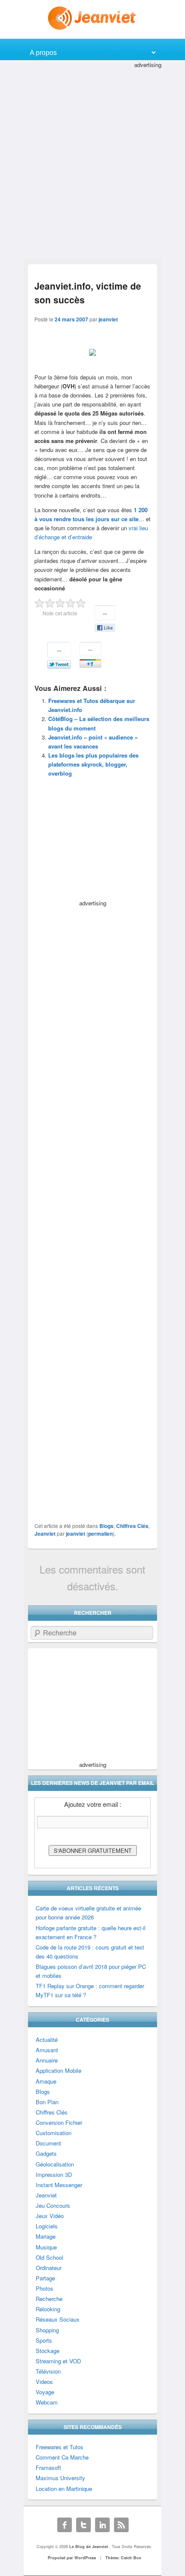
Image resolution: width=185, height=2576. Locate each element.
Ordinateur (49, 2268)
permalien (100, 1534)
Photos (45, 2288)
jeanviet (108, 319)
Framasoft (48, 2468)
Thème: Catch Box (123, 2558)
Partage (45, 2278)
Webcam (47, 2402)
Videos (44, 2382)
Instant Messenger (59, 2185)
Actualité (47, 2040)
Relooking (48, 2309)
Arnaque (46, 2081)
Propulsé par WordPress (72, 2558)
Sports (44, 2340)
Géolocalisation (55, 2164)
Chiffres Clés (132, 1526)
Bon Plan (47, 2102)
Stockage (48, 2351)
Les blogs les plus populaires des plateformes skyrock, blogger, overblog (93, 764)
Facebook (65, 2525)
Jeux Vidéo (50, 2216)
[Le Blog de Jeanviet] (93, 18)
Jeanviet (45, 1534)
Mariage (46, 2236)
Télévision (48, 2371)
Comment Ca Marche (62, 2457)
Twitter (83, 2525)
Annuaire (47, 2060)
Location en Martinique (64, 2489)
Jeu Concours (53, 2205)
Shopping (47, 2330)
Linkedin (102, 2525)
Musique (46, 2247)
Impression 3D (54, 2174)
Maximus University (60, 2478)
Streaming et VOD (58, 2361)
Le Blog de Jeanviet (89, 2547)
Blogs (106, 1526)
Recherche (49, 2299)
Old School (49, 2257)
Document (48, 2143)
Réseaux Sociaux (58, 2319)
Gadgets (46, 2153)
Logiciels (47, 2226)
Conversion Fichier (59, 2122)
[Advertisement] (92, 162)
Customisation (54, 2133)
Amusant (47, 2050)
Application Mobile (59, 2070)
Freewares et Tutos (60, 2447)
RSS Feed (121, 2525)
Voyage (45, 2392)
